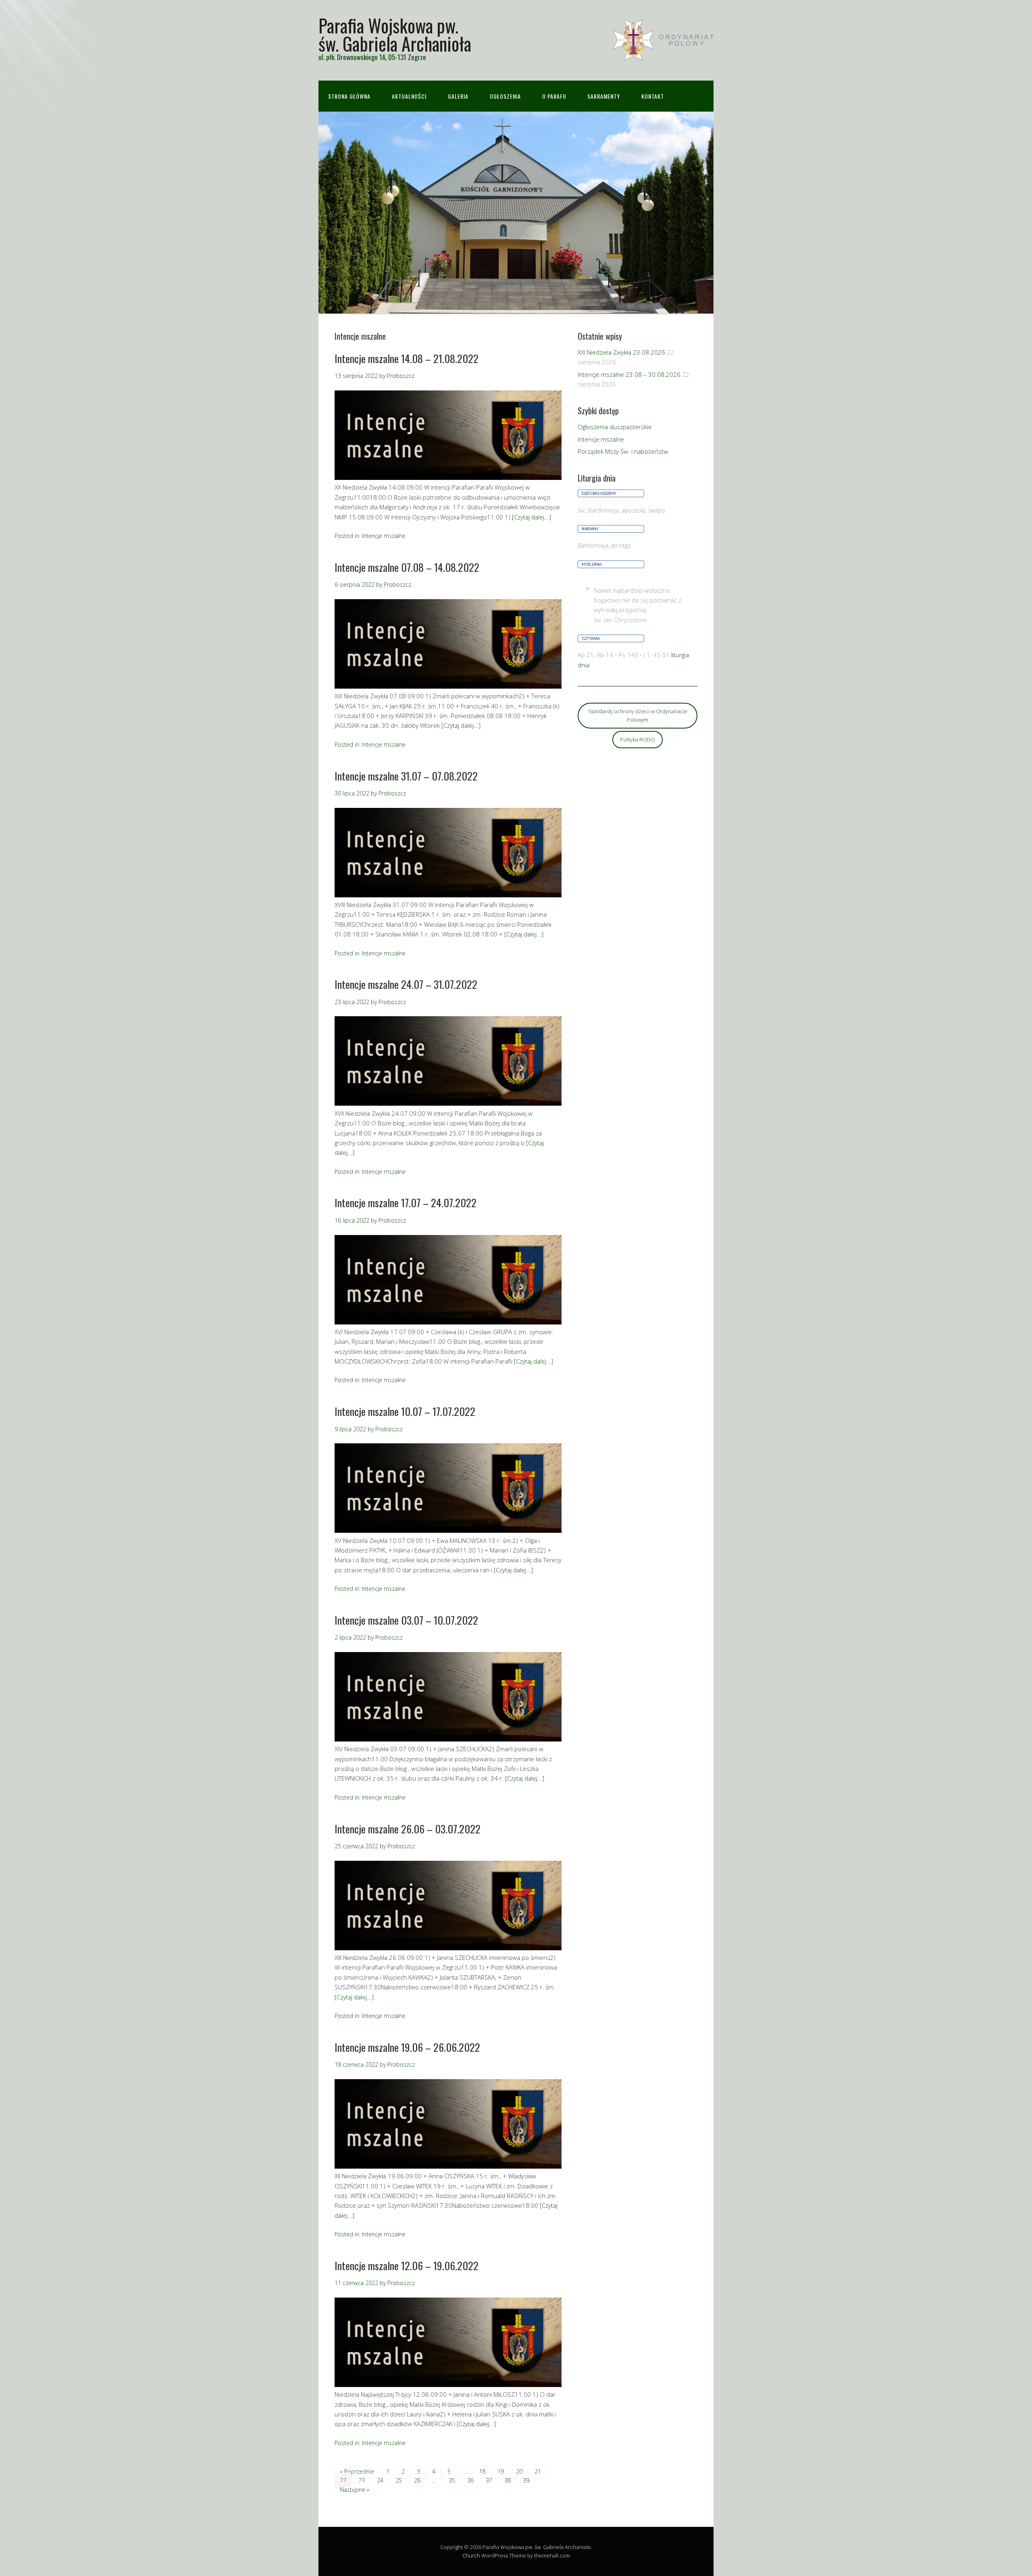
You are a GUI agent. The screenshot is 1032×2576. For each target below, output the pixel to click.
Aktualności (409, 96)
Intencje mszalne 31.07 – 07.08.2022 (406, 776)
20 (519, 2471)
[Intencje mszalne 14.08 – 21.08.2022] (448, 477)
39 (526, 2480)
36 (470, 2480)
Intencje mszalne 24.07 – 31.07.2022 (406, 984)
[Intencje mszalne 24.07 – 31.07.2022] (448, 1103)
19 (501, 2471)
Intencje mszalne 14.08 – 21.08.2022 (407, 358)
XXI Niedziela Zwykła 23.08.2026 (621, 352)
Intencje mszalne (384, 536)
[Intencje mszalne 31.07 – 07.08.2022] (448, 895)
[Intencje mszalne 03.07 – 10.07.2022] (448, 1739)
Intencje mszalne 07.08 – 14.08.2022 (407, 567)
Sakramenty (604, 96)
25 (399, 2480)
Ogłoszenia (505, 96)
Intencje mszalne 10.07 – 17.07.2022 (405, 1411)
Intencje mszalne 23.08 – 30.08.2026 (629, 374)
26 (417, 2480)
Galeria (458, 96)
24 (380, 2480)
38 (508, 2480)
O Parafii (554, 96)
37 (489, 2480)
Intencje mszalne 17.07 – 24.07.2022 (406, 1203)
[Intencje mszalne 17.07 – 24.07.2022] (448, 1322)
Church (471, 2555)
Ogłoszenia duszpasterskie (615, 427)
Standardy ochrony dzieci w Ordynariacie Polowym (638, 715)
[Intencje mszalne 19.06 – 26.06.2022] (448, 2166)
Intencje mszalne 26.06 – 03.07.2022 (408, 1829)
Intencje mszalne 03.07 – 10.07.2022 (406, 1620)
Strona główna (349, 96)
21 (538, 2471)
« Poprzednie (357, 2471)
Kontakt (653, 96)
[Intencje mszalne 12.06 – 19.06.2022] (448, 2385)
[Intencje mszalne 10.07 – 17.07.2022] (448, 1530)
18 (482, 2471)
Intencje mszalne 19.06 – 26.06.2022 (407, 2047)
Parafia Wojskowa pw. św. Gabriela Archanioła (395, 34)
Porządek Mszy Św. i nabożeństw (623, 451)
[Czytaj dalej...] (532, 517)
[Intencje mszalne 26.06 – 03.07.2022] (448, 1948)
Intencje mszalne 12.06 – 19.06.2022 (407, 2266)
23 (362, 2480)
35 (452, 2480)
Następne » (355, 2490)
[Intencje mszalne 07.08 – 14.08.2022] (448, 686)
